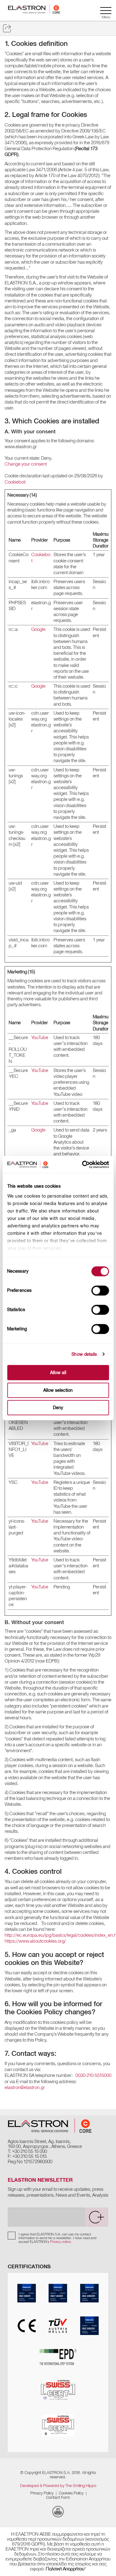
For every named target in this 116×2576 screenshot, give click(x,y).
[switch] (100, 1291)
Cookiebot (15, 482)
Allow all (58, 1373)
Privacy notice (60, 2242)
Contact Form (58, 2497)
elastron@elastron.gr (25, 2087)
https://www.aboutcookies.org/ (35, 1941)
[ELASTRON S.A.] (50, 2126)
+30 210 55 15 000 (30, 2151)
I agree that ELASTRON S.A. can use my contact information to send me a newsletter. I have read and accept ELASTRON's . (57, 2238)
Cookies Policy (71, 2493)
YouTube (40, 1038)
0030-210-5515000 (93, 2075)
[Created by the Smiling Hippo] (58, 2512)
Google (38, 629)
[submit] (97, 2217)
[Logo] (34, 10)
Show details (84, 1354)
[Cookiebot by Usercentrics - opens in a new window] (91, 1164)
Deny (58, 1408)
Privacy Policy (42, 2493)
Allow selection (58, 1390)
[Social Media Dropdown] (7, 28)
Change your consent (26, 464)
